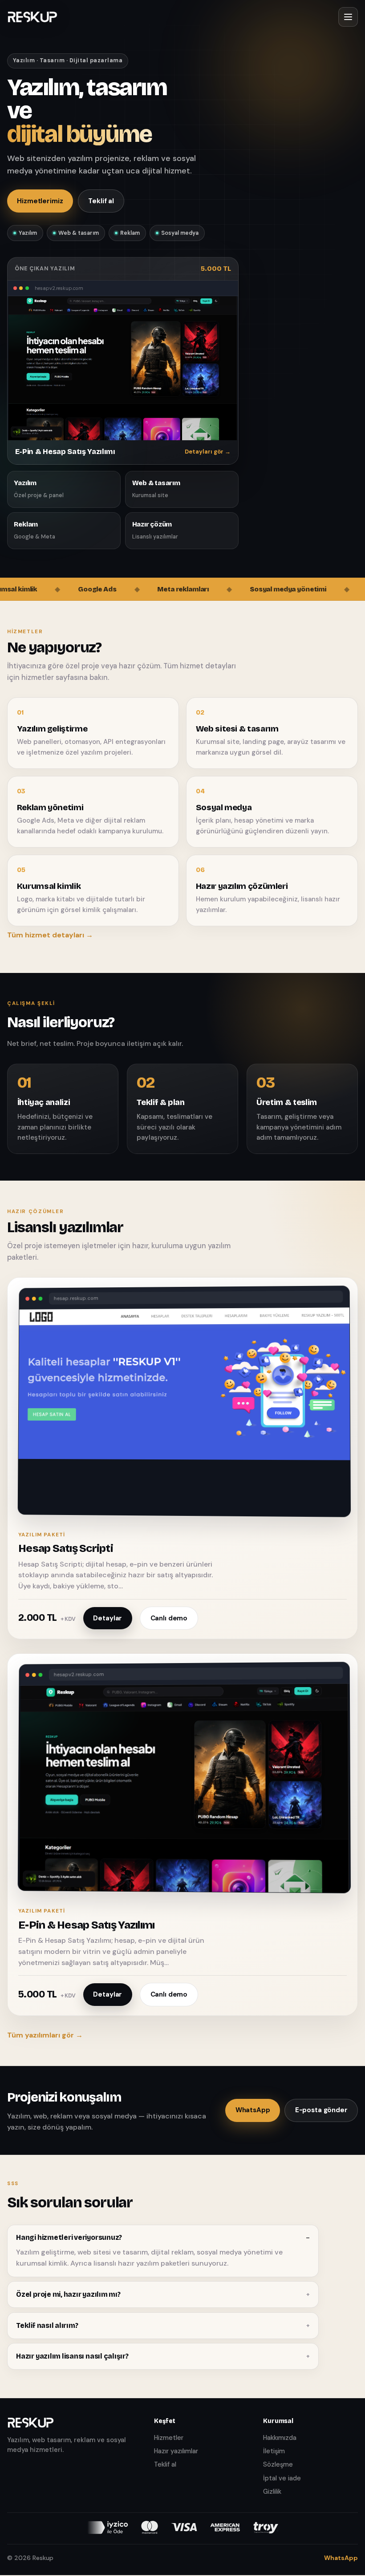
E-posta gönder (321, 2110)
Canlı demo (169, 1618)
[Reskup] (32, 17)
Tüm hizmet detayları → (50, 935)
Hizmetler (169, 2438)
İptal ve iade (282, 2478)
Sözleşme (278, 2464)
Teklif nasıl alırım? (47, 2325)
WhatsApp (253, 2110)
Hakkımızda (280, 2438)
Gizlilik (272, 2492)
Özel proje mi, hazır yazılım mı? (68, 2294)
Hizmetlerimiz (40, 201)
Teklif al (101, 201)
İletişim (274, 2451)
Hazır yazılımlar (176, 2451)
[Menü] (348, 17)
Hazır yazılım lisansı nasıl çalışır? (72, 2356)
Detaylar (107, 1618)
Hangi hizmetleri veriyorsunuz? (69, 2237)
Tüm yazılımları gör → (45, 2035)
